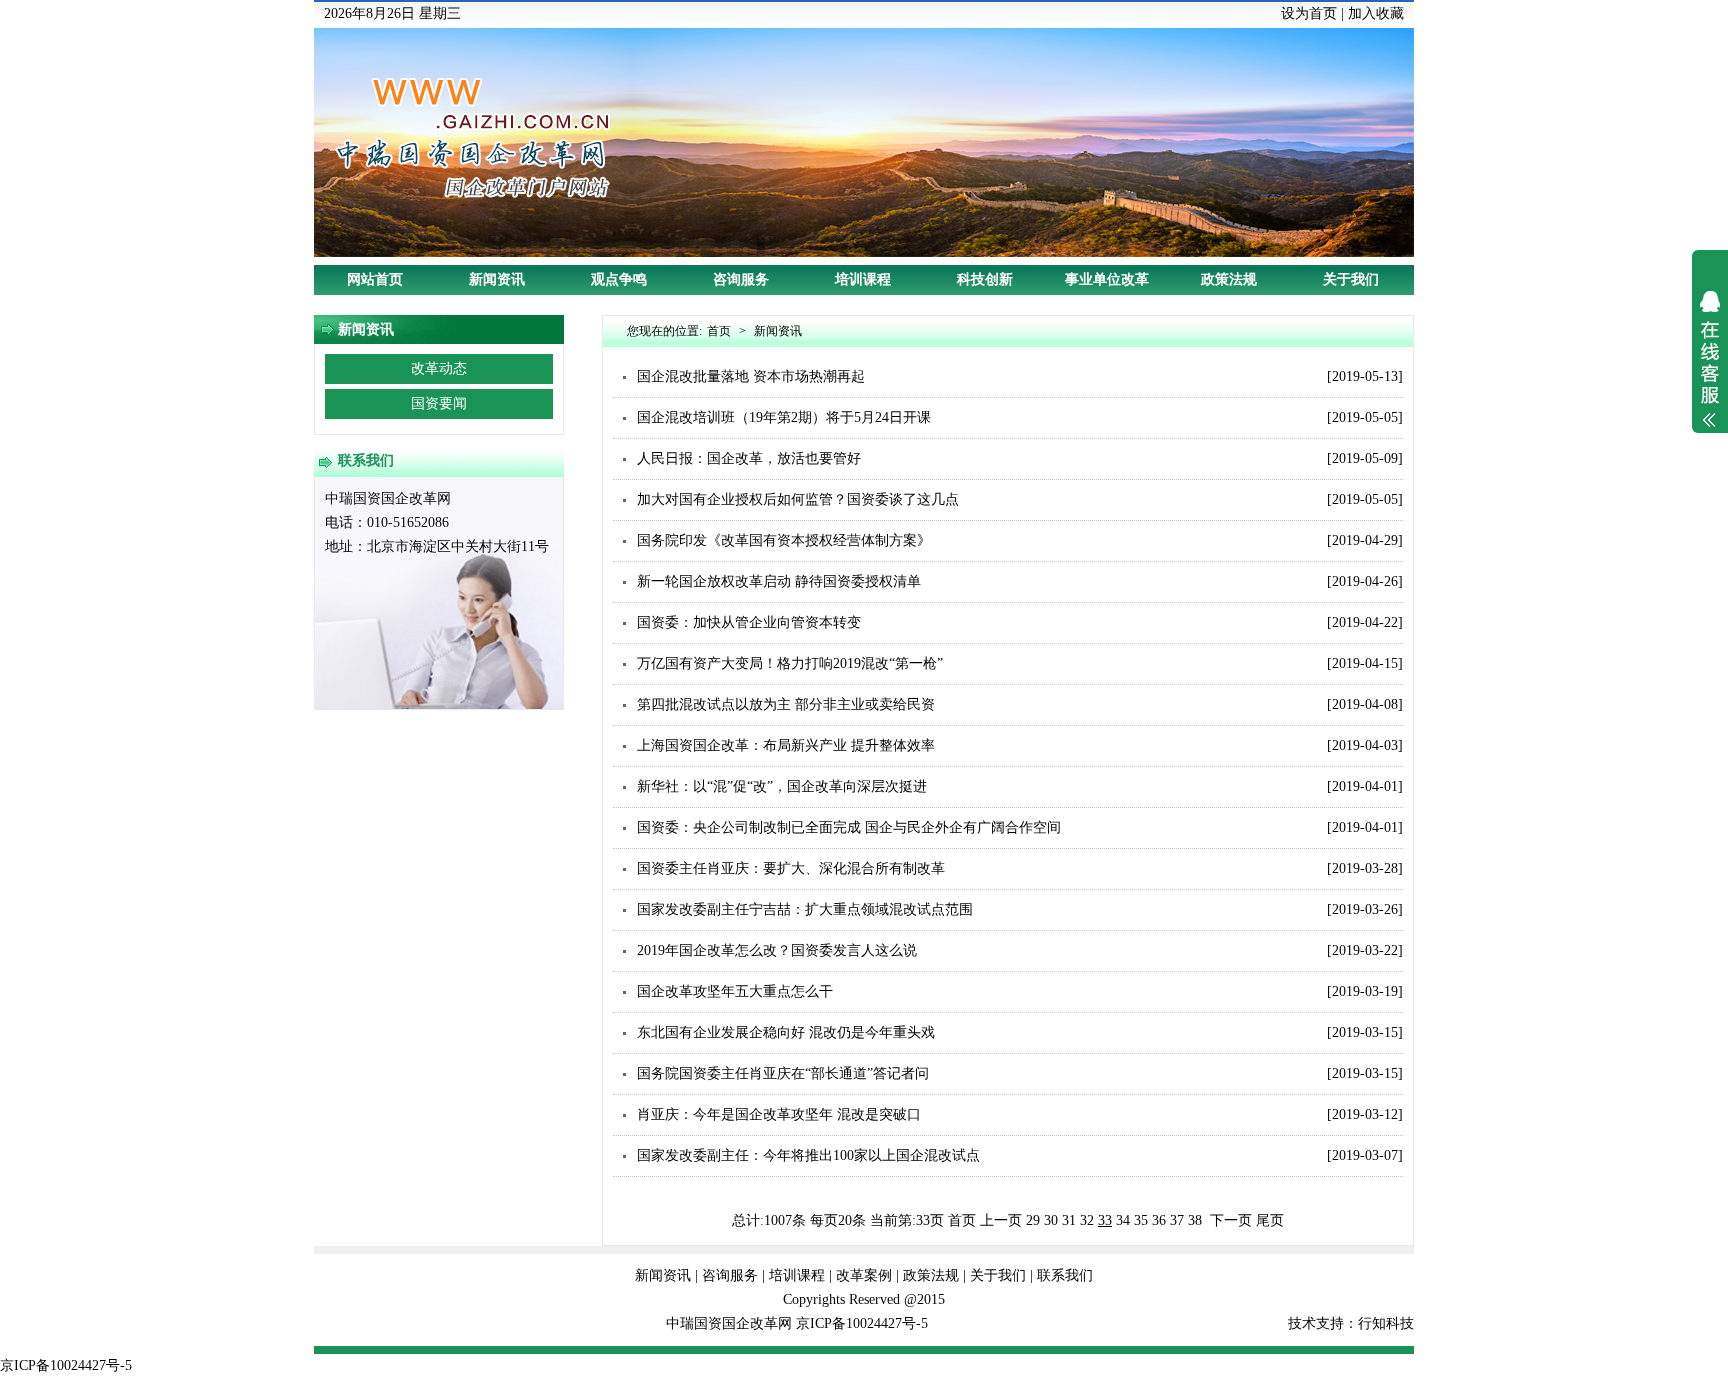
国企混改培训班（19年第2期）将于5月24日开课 (784, 417)
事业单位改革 (1107, 279)
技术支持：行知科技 (1351, 1323)
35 (1141, 1220)
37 (1177, 1220)
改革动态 (439, 368)
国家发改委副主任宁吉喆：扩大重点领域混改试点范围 (805, 909)
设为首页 (1309, 13)
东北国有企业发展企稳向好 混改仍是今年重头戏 (786, 1032)
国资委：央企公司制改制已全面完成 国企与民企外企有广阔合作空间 (849, 827)
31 (1069, 1220)
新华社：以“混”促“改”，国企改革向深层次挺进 (782, 786)
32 (1087, 1220)
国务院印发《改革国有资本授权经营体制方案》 (784, 540)
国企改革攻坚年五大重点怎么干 (735, 991)
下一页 (1231, 1220)
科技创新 (985, 279)
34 (1123, 1220)
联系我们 (1065, 1275)
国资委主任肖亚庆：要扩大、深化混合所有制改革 (791, 868)
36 (1159, 1220)
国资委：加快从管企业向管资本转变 (749, 622)
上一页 (1001, 1220)
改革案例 (864, 1275)
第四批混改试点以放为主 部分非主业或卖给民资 (786, 704)
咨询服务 (741, 279)
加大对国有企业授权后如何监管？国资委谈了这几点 (798, 499)
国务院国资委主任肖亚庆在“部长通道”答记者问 (783, 1073)
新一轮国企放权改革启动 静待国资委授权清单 (779, 581)
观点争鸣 (619, 279)
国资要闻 (439, 403)
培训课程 (863, 279)
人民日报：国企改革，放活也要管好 (749, 458)
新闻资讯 (497, 279)
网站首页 (375, 279)
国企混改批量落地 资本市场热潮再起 (751, 376)
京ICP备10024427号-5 (862, 1323)
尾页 (1270, 1220)
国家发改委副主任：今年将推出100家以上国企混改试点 (808, 1155)
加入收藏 (1376, 13)
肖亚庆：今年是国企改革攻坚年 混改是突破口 (779, 1114)
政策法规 (1229, 279)
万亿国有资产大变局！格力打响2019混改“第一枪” (790, 663)
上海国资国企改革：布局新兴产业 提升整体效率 (786, 745)
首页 (719, 331)
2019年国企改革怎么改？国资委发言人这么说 (777, 950)
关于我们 (1351, 279)
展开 (1710, 372)
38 (1195, 1220)
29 (1033, 1220)
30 (1051, 1220)
